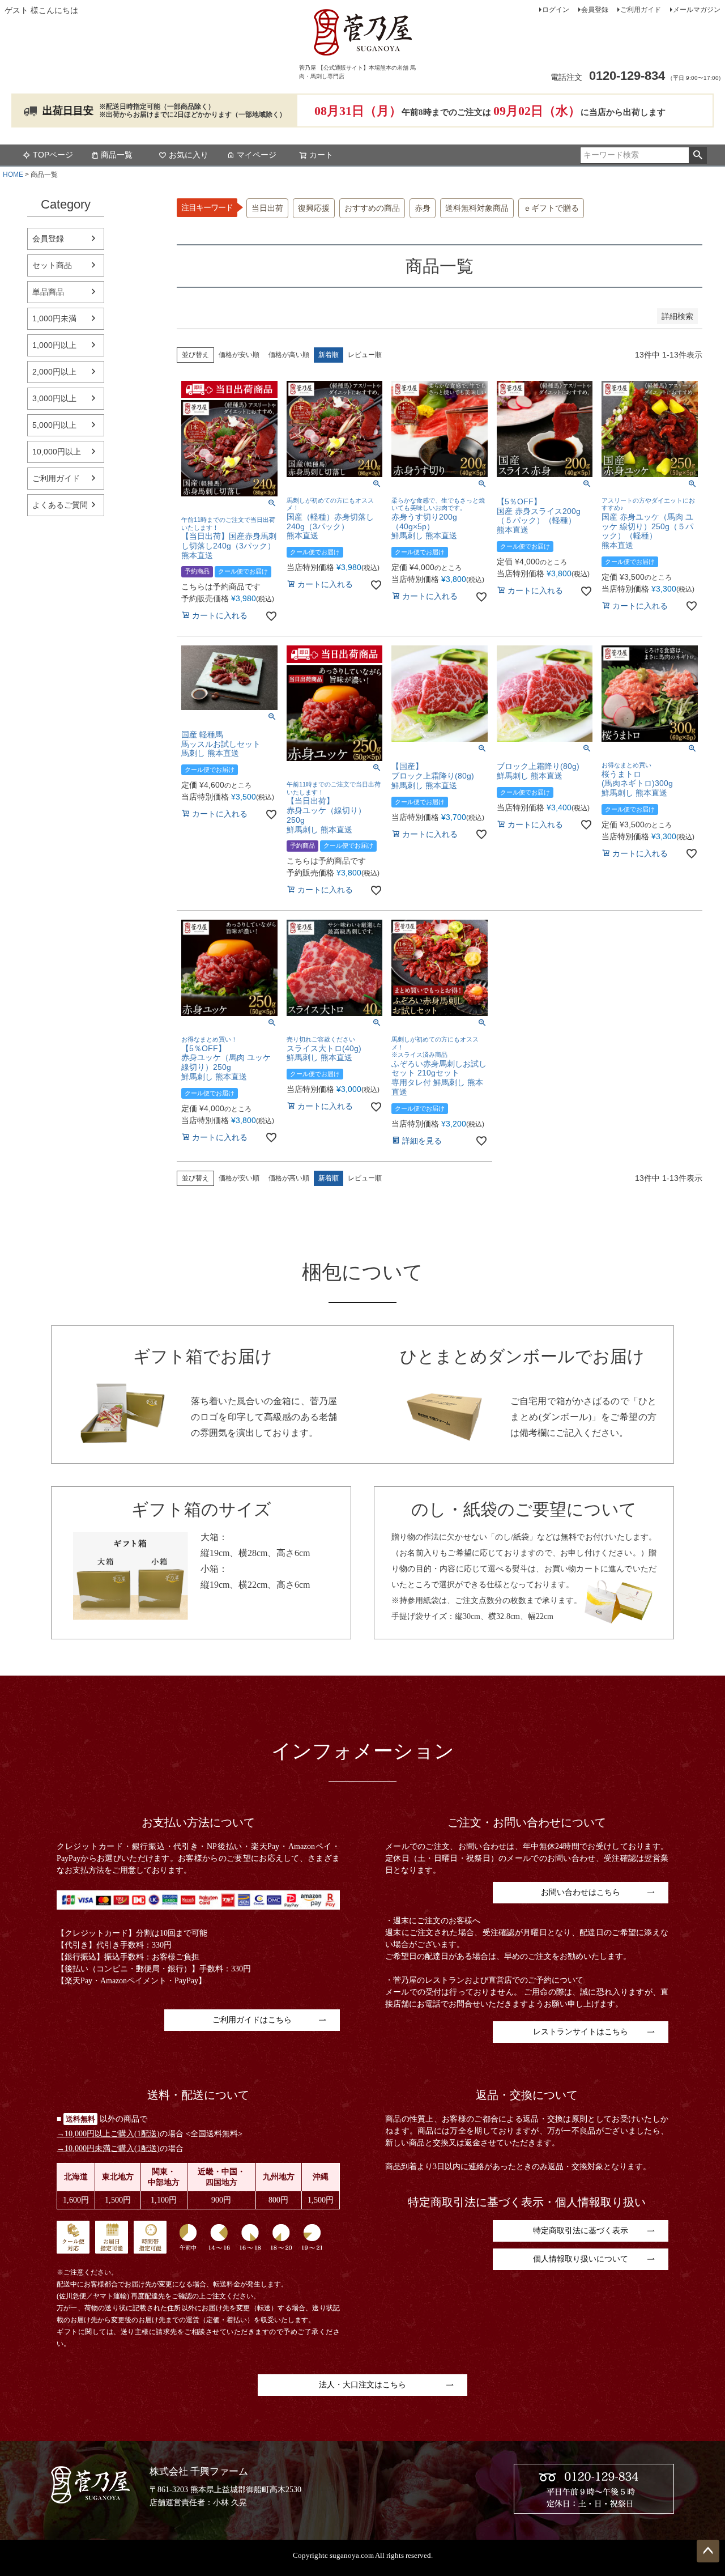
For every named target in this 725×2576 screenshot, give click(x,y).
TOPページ (53, 155)
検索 (698, 155)
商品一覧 (117, 155)
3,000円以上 (54, 398)
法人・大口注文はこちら (362, 2385)
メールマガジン (697, 10)
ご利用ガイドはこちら (252, 2020)
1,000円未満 (54, 318)
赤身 (423, 208)
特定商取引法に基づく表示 (581, 2231)
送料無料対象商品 (477, 208)
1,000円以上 (54, 345)
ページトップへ (708, 2551)
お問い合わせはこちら (581, 1892)
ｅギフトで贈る (551, 208)
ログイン (556, 10)
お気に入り (189, 155)
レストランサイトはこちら (581, 2032)
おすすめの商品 (372, 208)
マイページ (257, 155)
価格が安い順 (239, 355)
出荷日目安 (68, 110)
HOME (13, 175)
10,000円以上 (57, 452)
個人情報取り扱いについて (581, 2259)
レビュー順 (365, 355)
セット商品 (52, 265)
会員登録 (595, 10)
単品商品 (48, 292)
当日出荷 (267, 208)
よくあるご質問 (60, 505)
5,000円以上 (54, 425)
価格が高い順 (289, 355)
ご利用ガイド (641, 10)
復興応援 (314, 208)
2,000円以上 (54, 372)
